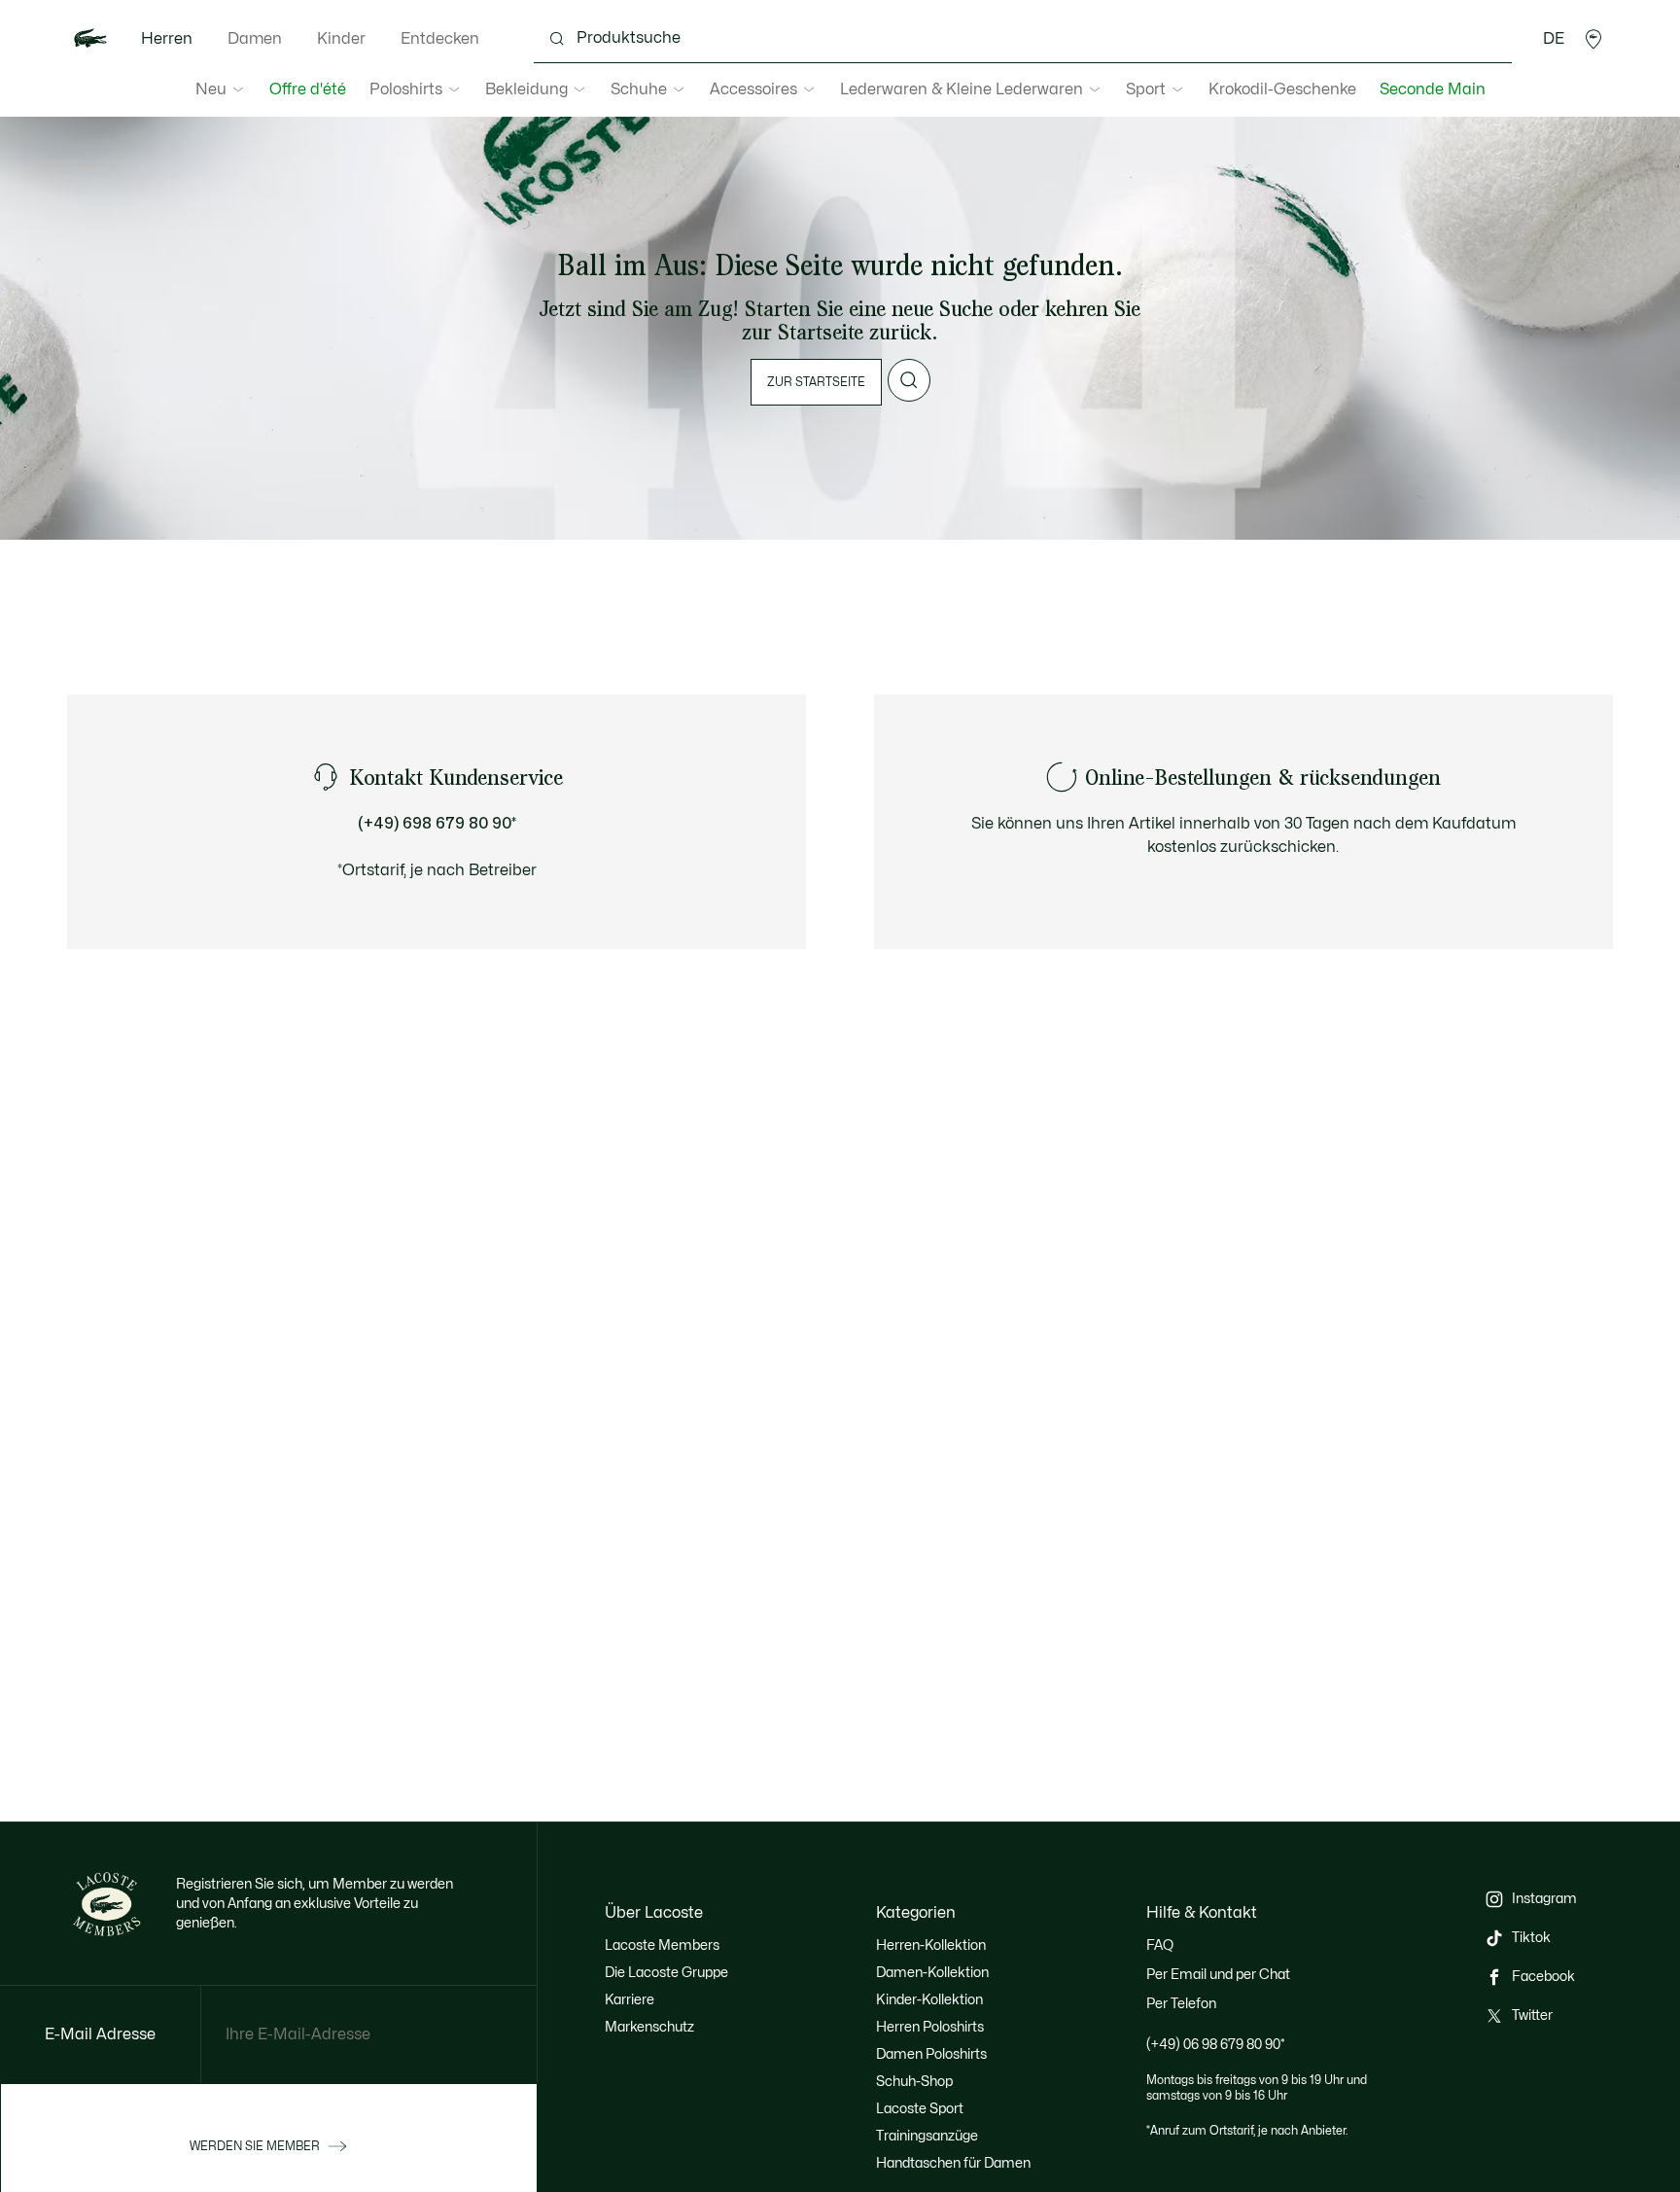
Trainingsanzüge (927, 2136)
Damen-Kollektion (932, 1973)
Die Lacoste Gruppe (666, 1973)
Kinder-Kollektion (929, 2000)
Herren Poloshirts (930, 2027)
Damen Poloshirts (931, 2054)
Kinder (341, 39)
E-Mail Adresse (100, 2034)
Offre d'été (308, 89)
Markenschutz (649, 2027)
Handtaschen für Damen (953, 2163)
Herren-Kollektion (931, 1945)
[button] (1593, 39)
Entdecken (440, 39)
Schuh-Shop (914, 2082)
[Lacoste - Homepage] (90, 39)
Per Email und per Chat (1218, 1975)
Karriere (630, 2000)
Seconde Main (1433, 89)
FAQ (1160, 1945)
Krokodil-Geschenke (1282, 89)
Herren (167, 39)
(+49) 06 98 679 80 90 (1216, 2045)
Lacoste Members (662, 1945)
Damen (255, 39)
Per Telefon (1181, 2004)
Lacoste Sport (920, 2109)
